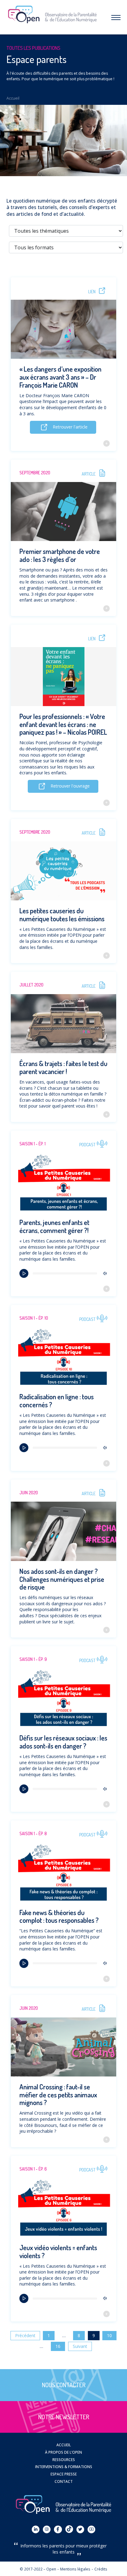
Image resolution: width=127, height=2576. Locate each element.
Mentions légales (75, 2569)
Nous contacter (64, 2385)
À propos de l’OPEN (63, 2452)
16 (58, 2346)
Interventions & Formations (64, 2467)
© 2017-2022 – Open (38, 2569)
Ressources (64, 2459)
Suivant (80, 2346)
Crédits (101, 2569)
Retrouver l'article (70, 427)
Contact (64, 2481)
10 (109, 2335)
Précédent (25, 2335)
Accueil (13, 98)
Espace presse (64, 2474)
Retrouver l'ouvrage (70, 786)
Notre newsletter (64, 2417)
